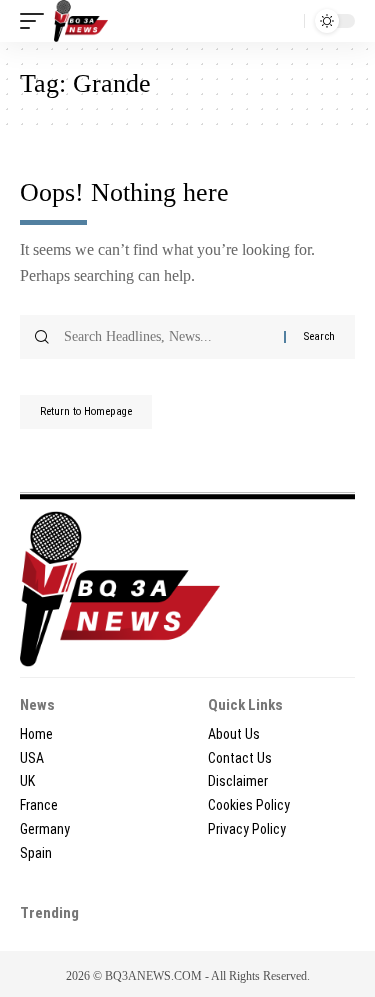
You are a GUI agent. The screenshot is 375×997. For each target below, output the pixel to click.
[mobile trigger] (37, 21)
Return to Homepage (86, 411)
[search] (284, 21)
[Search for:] (166, 337)
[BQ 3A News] (81, 21)
